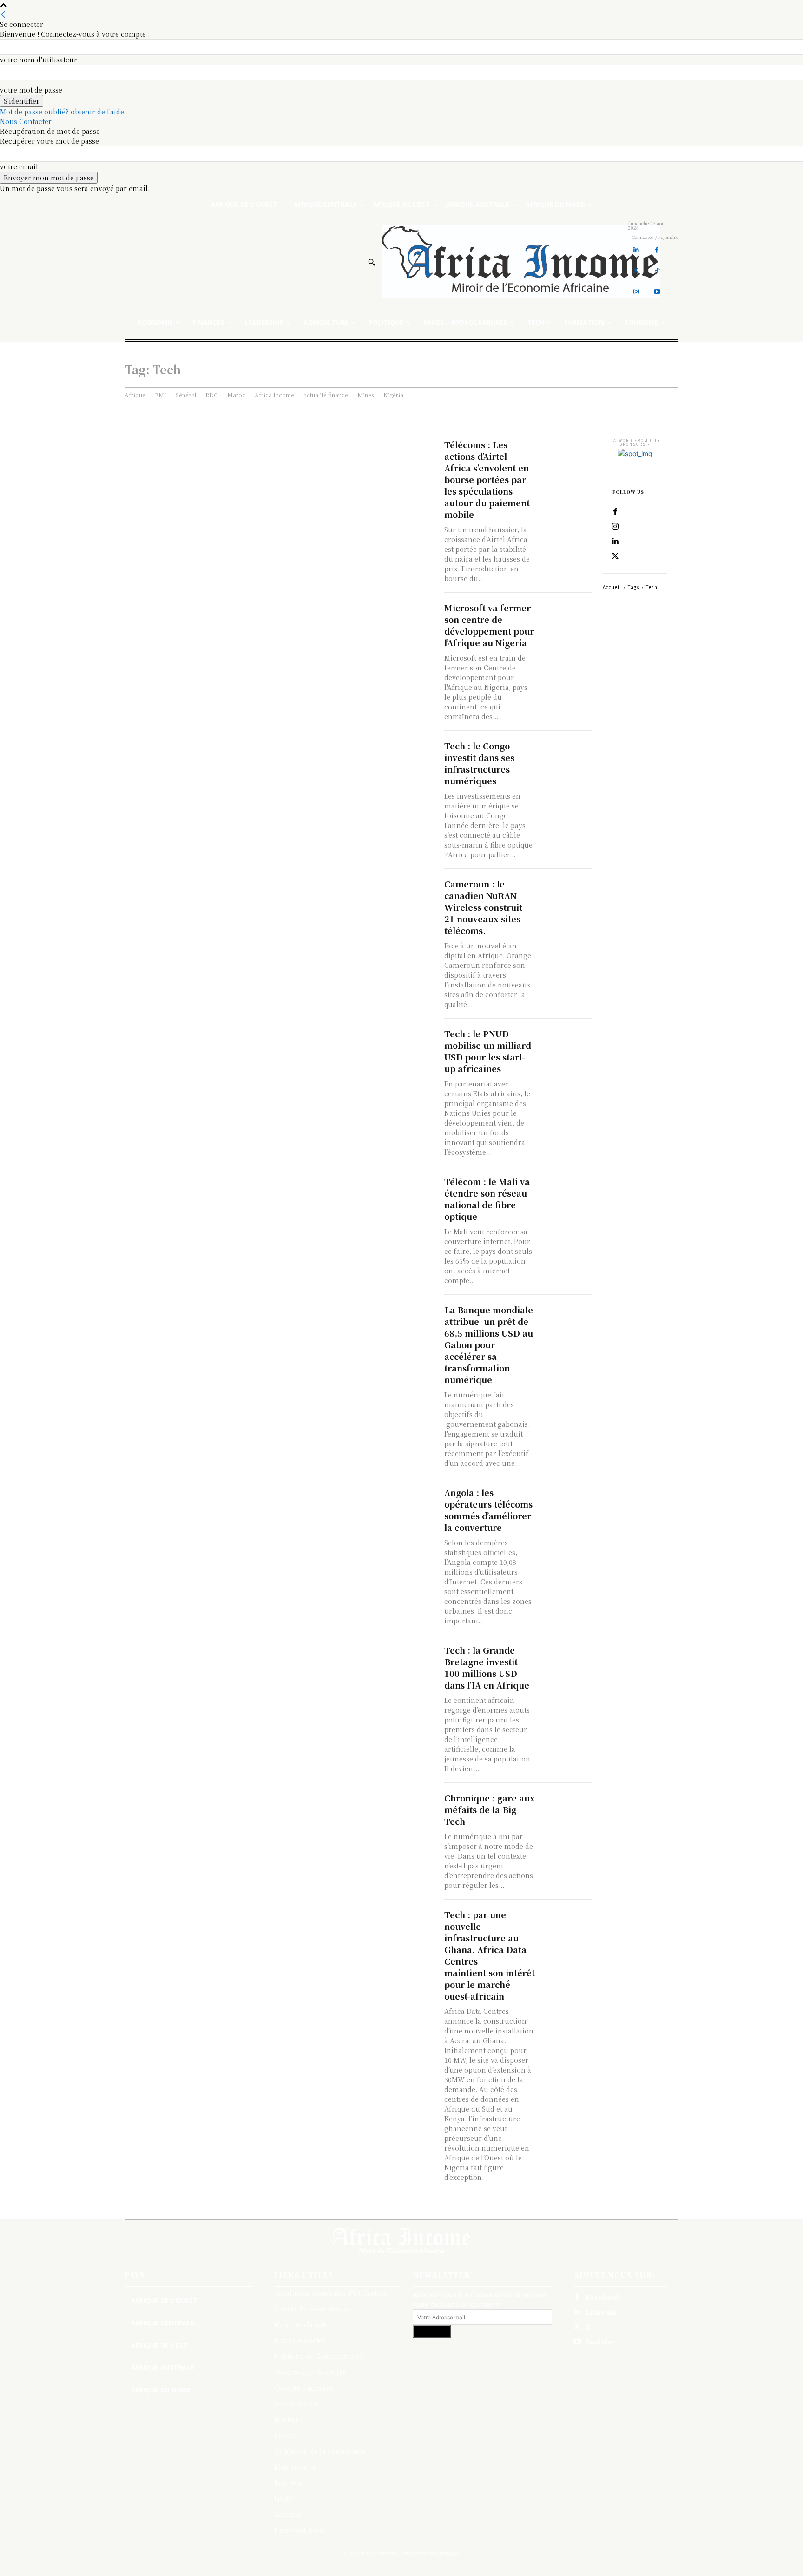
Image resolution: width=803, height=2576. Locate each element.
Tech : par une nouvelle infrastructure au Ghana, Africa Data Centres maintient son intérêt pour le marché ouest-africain (490, 1955)
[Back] (3, 14)
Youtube (600, 2342)
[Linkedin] (636, 250)
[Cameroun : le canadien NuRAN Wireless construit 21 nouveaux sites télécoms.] (566, 891)
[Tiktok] (657, 271)
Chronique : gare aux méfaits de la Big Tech (490, 1809)
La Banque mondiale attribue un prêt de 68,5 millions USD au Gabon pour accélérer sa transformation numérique (489, 1344)
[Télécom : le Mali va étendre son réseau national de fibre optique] (566, 1189)
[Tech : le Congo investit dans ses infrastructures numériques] (566, 753)
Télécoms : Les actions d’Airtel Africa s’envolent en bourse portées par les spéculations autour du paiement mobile (487, 479)
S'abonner (432, 2331)
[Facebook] (657, 250)
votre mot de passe (31, 90)
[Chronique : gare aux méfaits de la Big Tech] (566, 1805)
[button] (372, 262)
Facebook (603, 2297)
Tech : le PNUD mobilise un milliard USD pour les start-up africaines (488, 1051)
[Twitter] (636, 271)
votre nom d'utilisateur (39, 60)
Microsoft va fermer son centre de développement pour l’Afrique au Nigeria (489, 625)
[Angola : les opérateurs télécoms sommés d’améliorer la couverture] (566, 1500)
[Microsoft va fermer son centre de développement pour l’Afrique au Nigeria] (566, 615)
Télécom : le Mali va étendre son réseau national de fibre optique (487, 1199)
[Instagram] (636, 292)
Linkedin (601, 2312)
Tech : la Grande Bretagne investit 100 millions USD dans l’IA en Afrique (487, 1667)
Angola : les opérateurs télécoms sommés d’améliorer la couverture (488, 1510)
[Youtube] (657, 292)
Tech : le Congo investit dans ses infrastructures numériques (479, 763)
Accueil (612, 587)
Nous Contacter (26, 121)
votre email (19, 166)
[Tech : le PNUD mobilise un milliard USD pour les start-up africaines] (566, 1041)
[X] (615, 556)
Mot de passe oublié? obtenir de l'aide (62, 112)
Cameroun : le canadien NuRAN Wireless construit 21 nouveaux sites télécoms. (484, 907)
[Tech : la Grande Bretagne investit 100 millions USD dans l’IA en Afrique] (566, 1657)
